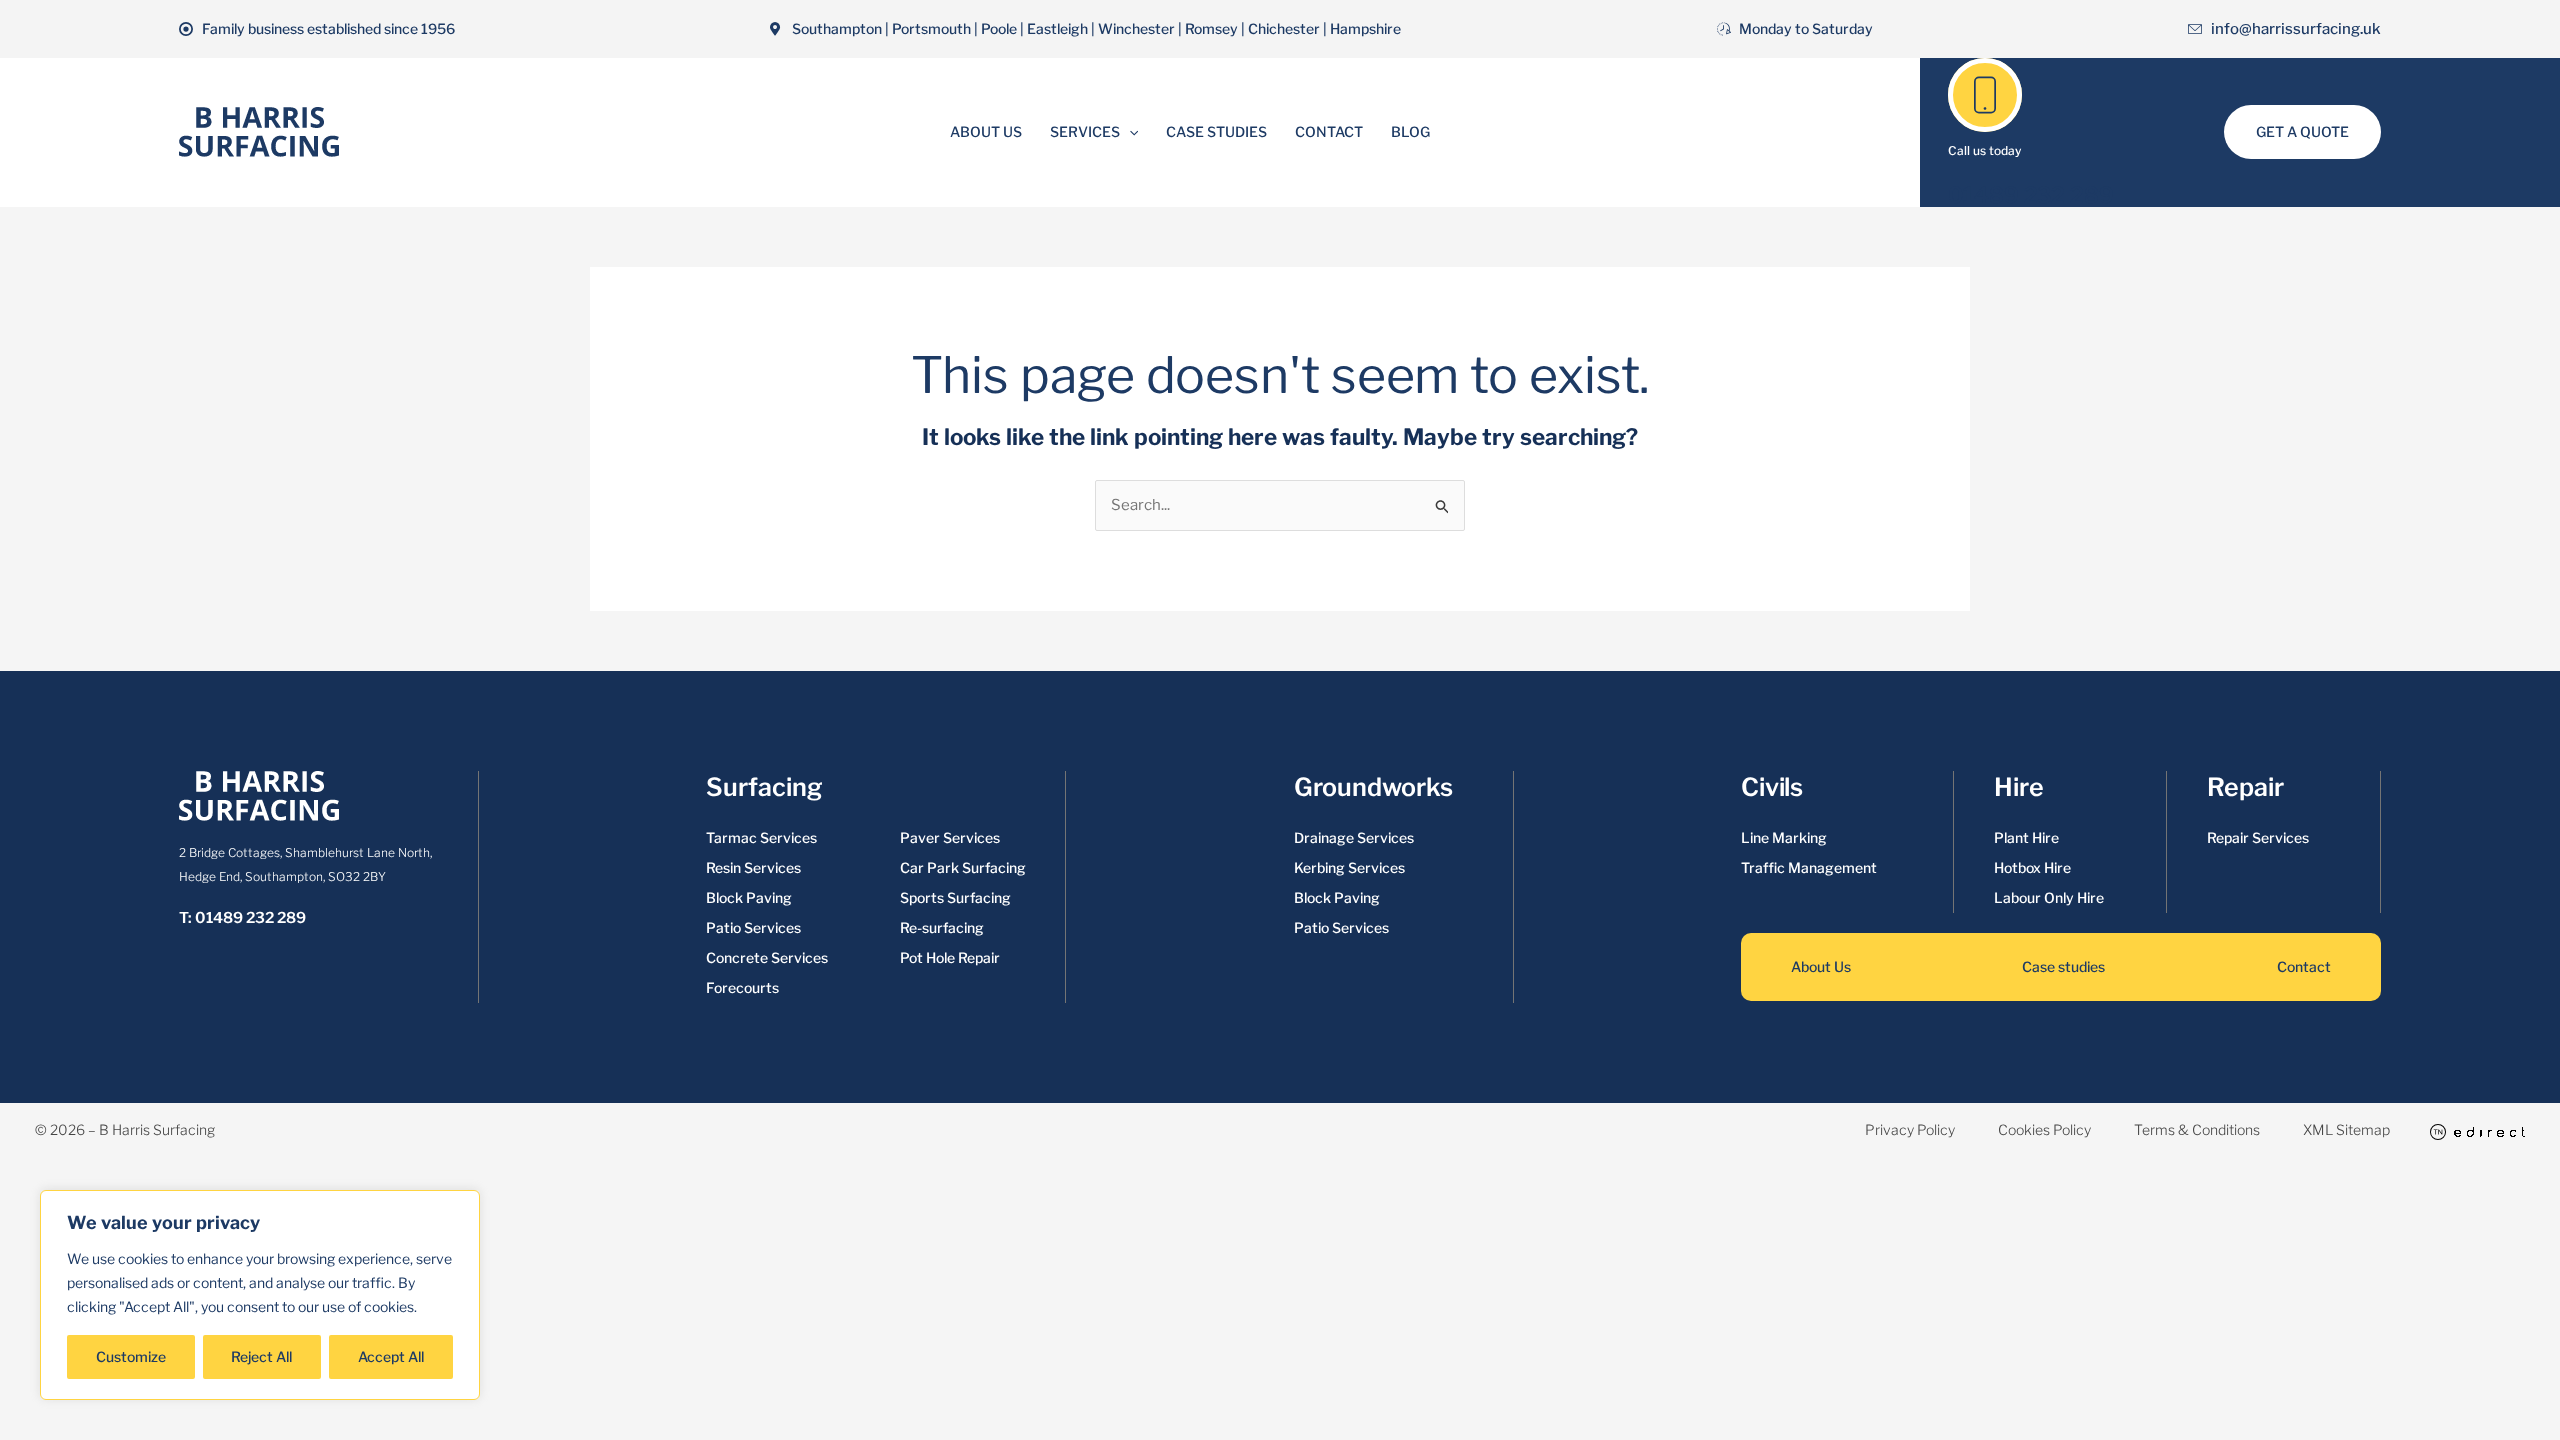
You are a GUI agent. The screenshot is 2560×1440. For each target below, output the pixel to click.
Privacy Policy (1910, 1129)
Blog (1410, 131)
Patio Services (753, 927)
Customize (131, 1356)
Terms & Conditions (2197, 1129)
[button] (1129, 132)
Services (1085, 131)
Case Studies (1216, 131)
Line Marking (1784, 837)
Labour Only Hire (2049, 897)
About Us (986, 131)
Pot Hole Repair (950, 957)
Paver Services (950, 837)
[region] (260, 1295)
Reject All (261, 1356)
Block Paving (749, 897)
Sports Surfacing (955, 897)
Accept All (391, 1356)
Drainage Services (1354, 837)
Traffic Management (1809, 867)
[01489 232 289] (1985, 95)
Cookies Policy (2044, 1129)
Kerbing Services (1349, 867)
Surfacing (764, 787)
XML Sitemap (2346, 1129)
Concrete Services (767, 957)
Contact (1329, 131)
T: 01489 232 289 (242, 918)
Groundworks (1373, 787)
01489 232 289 (2031, 195)
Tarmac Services (761, 837)
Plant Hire (2026, 837)
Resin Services (753, 867)
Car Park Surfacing (963, 867)
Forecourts (742, 987)
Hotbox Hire (2032, 867)
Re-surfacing (942, 927)
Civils (1772, 787)
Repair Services (2258, 837)
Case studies (2063, 966)
